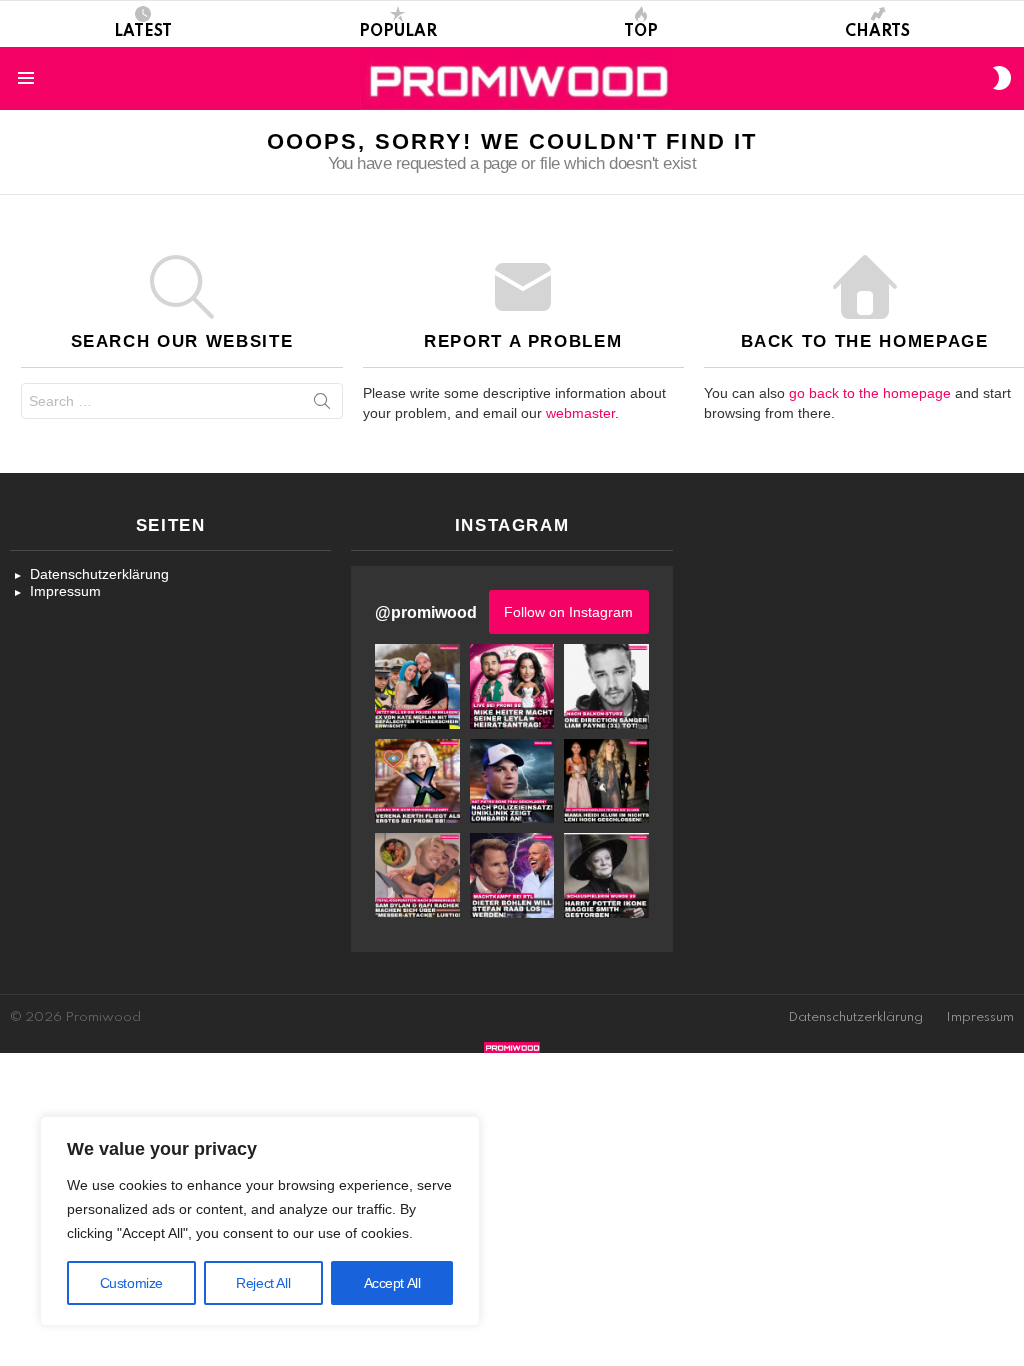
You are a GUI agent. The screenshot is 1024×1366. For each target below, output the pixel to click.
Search (322, 405)
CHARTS (877, 32)
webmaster (580, 413)
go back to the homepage (870, 393)
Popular (398, 32)
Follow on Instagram (568, 612)
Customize (131, 1283)
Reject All (263, 1283)
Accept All (392, 1283)
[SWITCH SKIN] (1002, 78)
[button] (417, 686)
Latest (143, 32)
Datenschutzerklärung (99, 574)
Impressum (65, 591)
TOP (641, 32)
